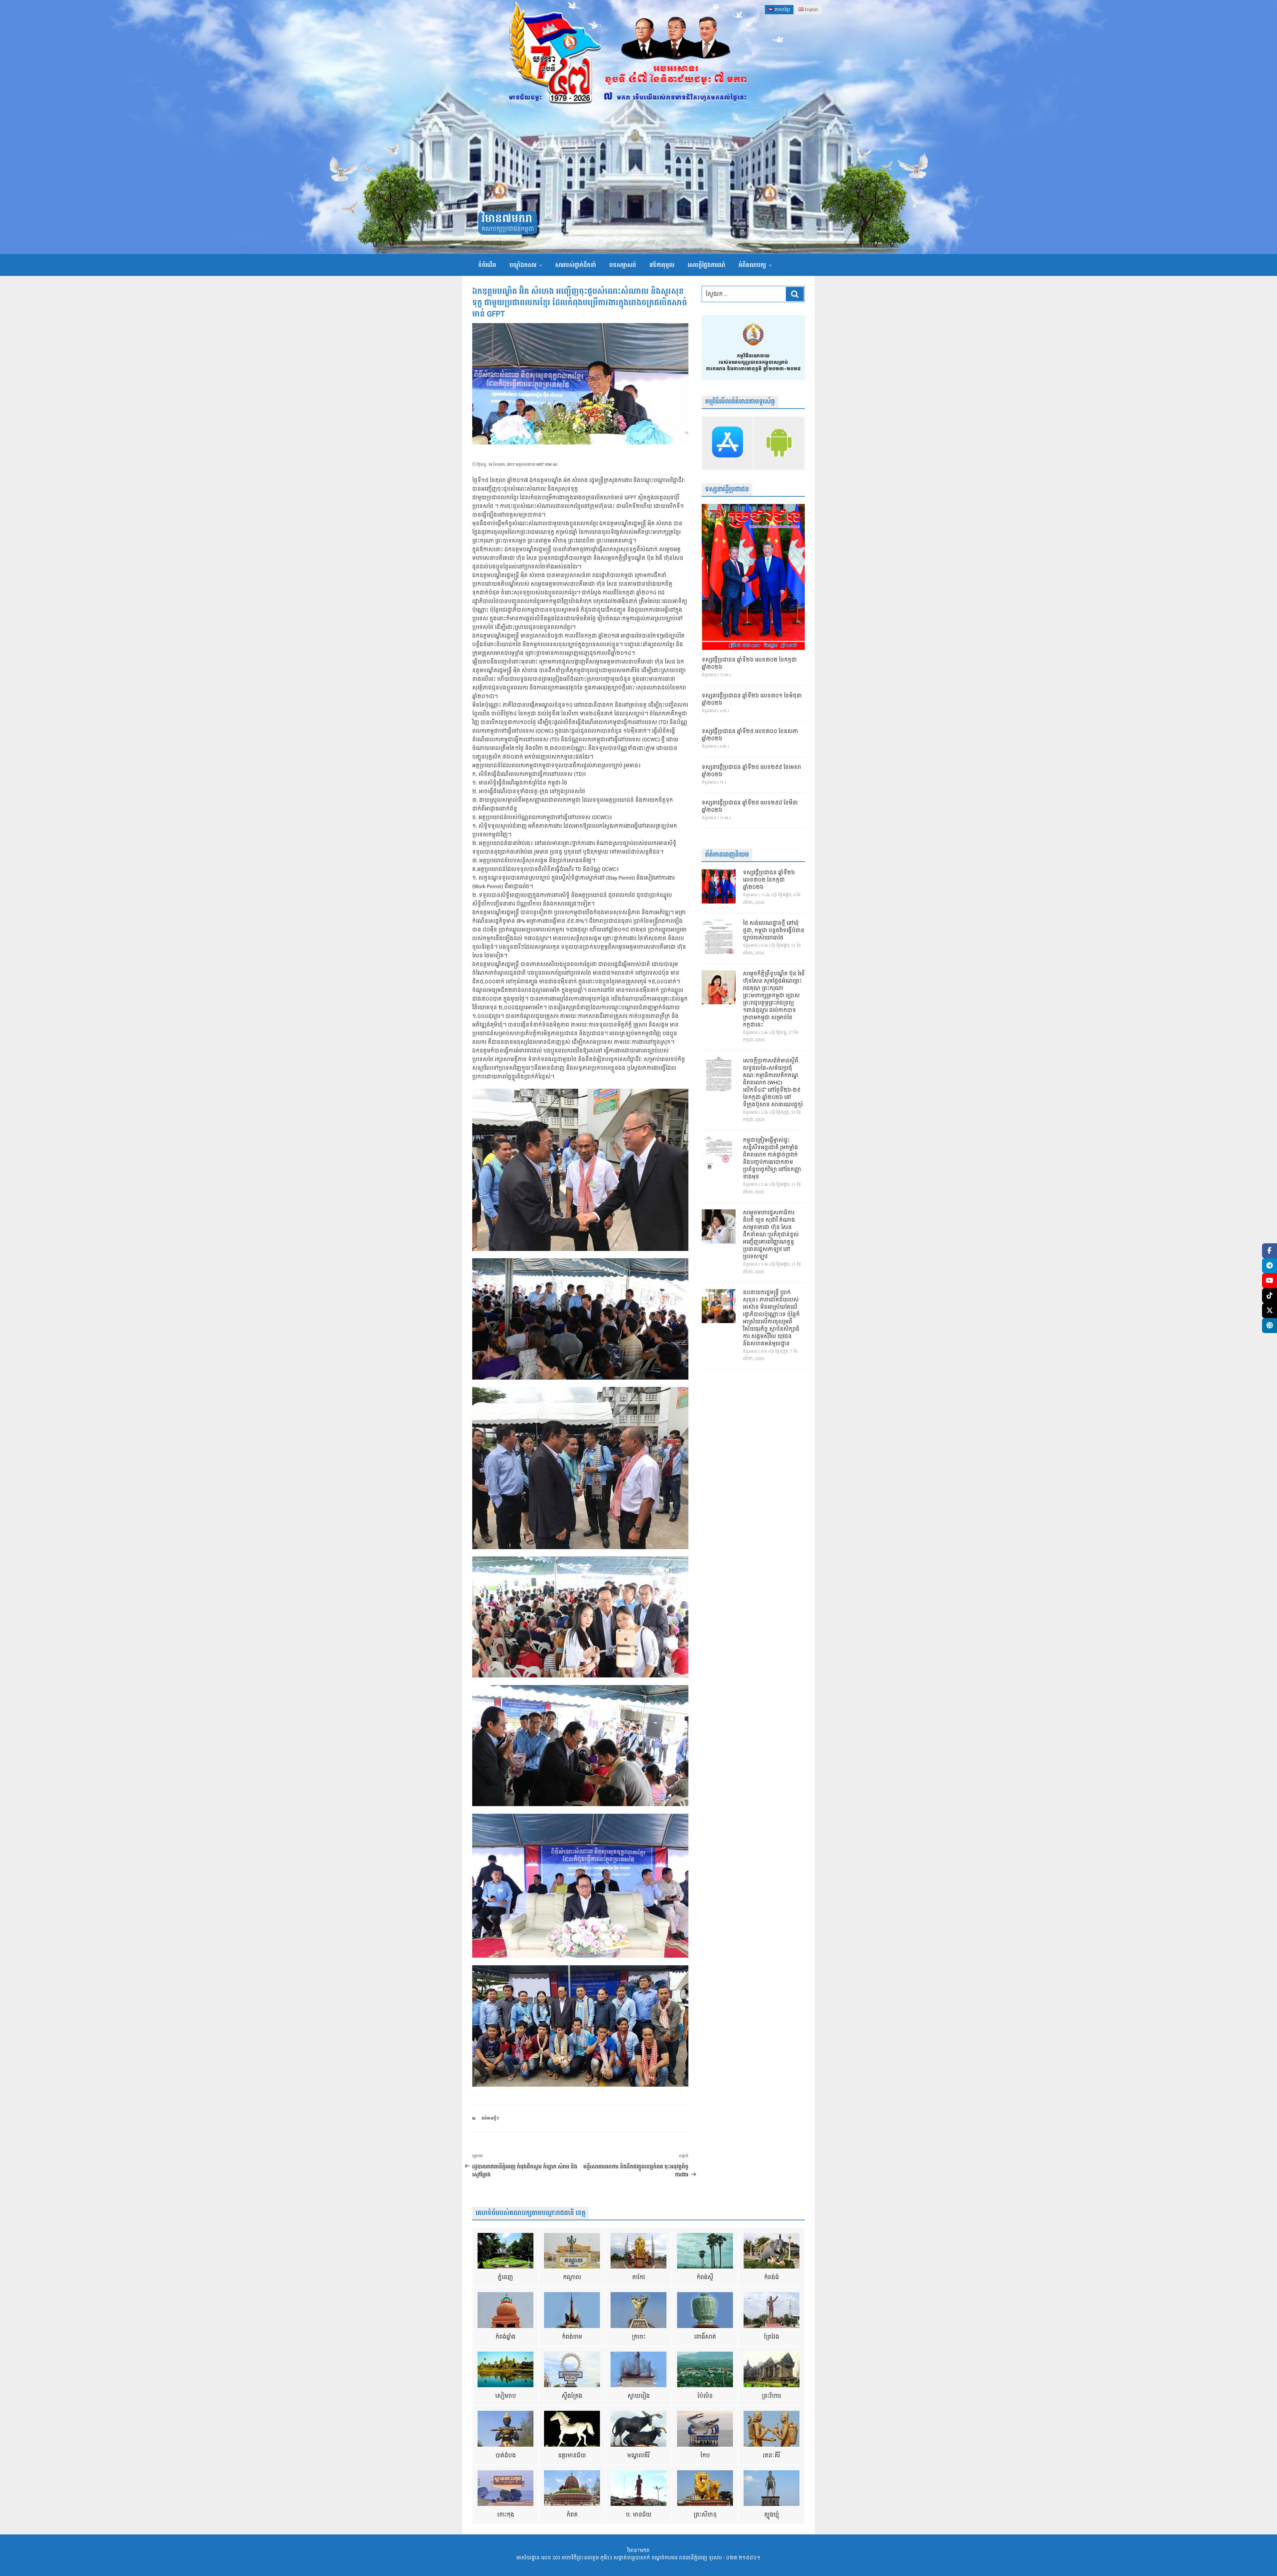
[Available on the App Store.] (727, 443)
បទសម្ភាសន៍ (623, 265)
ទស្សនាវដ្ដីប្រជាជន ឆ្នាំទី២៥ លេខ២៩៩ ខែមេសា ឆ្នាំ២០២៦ (751, 771)
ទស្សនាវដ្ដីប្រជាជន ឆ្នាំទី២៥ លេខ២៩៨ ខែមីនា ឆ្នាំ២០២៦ (750, 807)
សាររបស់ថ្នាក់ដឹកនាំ (575, 265)
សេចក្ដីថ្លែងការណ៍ (707, 265)
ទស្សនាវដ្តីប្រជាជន (727, 490)
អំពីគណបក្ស (752, 265)
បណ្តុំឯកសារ (523, 265)
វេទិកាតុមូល (662, 265)
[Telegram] (1270, 1266)
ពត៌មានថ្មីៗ (490, 2118)
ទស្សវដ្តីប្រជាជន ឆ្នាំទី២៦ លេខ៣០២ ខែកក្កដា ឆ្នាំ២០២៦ (749, 664)
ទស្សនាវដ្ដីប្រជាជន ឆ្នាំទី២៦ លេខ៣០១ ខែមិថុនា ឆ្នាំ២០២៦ (752, 700)
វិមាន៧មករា (507, 219)
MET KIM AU (547, 465)
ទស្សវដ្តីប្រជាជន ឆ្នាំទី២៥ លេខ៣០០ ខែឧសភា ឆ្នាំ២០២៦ (750, 735)
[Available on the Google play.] (779, 443)
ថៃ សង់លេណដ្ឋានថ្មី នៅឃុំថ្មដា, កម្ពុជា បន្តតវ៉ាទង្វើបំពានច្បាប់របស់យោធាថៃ (774, 931)
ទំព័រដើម (487, 265)
